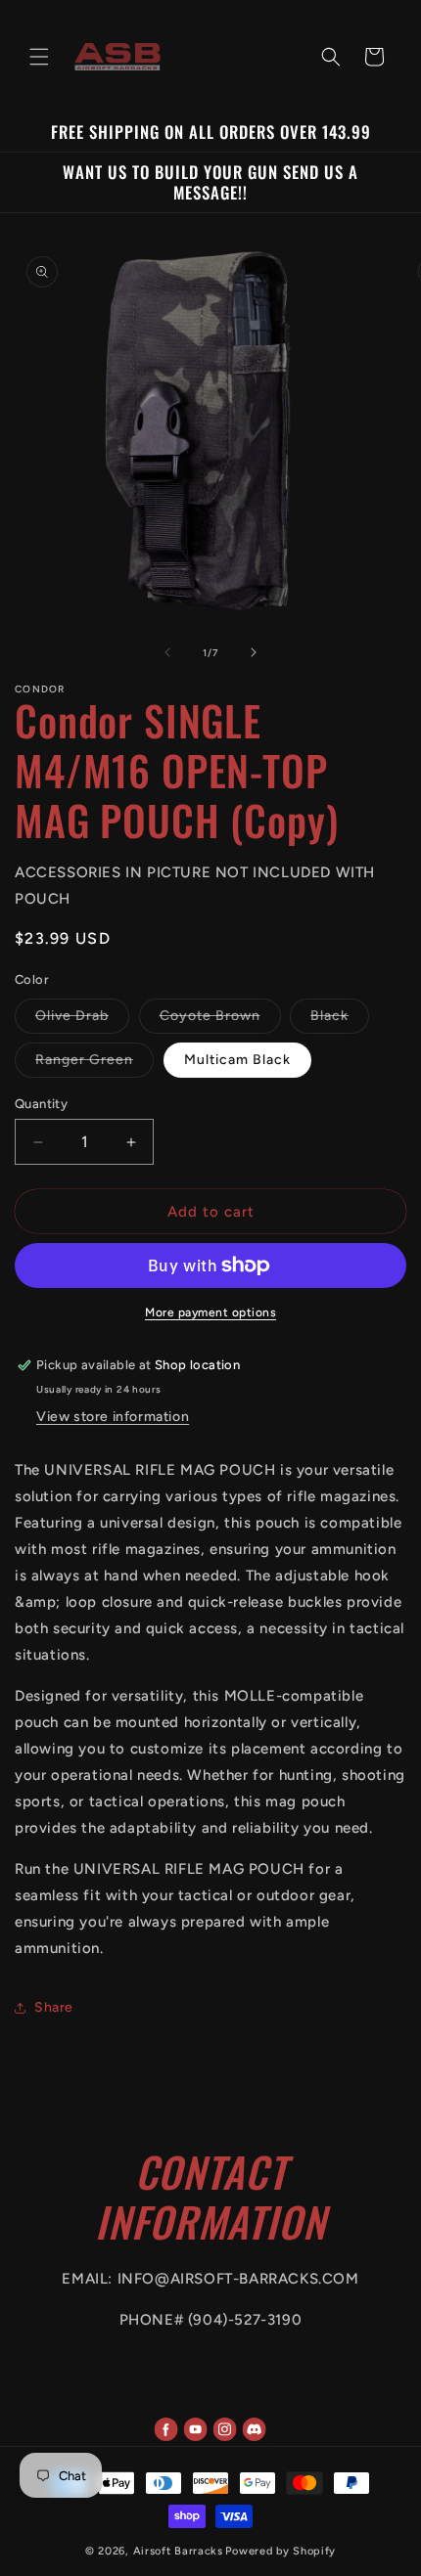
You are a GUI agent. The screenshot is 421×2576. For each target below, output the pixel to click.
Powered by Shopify (281, 2551)
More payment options (210, 1312)
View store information (113, 1417)
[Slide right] (254, 652)
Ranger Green (94, 1064)
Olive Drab (82, 1020)
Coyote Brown (220, 1020)
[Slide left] (167, 652)
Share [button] (54, 2007)
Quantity (41, 1104)
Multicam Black (237, 1060)
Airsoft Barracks (178, 2551)
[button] (39, 57)
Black (340, 1020)
